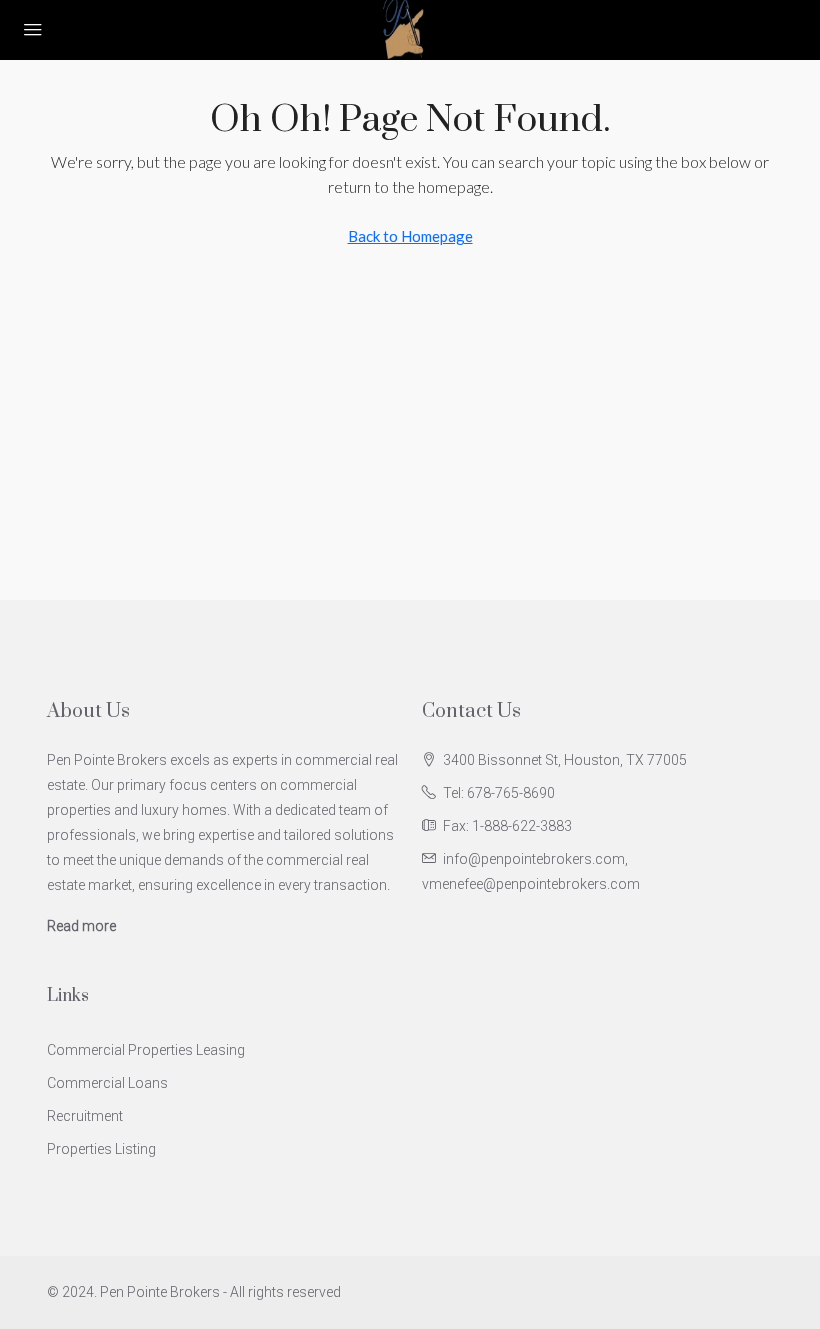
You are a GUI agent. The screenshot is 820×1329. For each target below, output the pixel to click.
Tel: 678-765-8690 (499, 793)
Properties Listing (101, 1149)
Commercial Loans (107, 1083)
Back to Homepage (410, 236)
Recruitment (85, 1116)
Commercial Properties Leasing (146, 1050)
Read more (81, 926)
